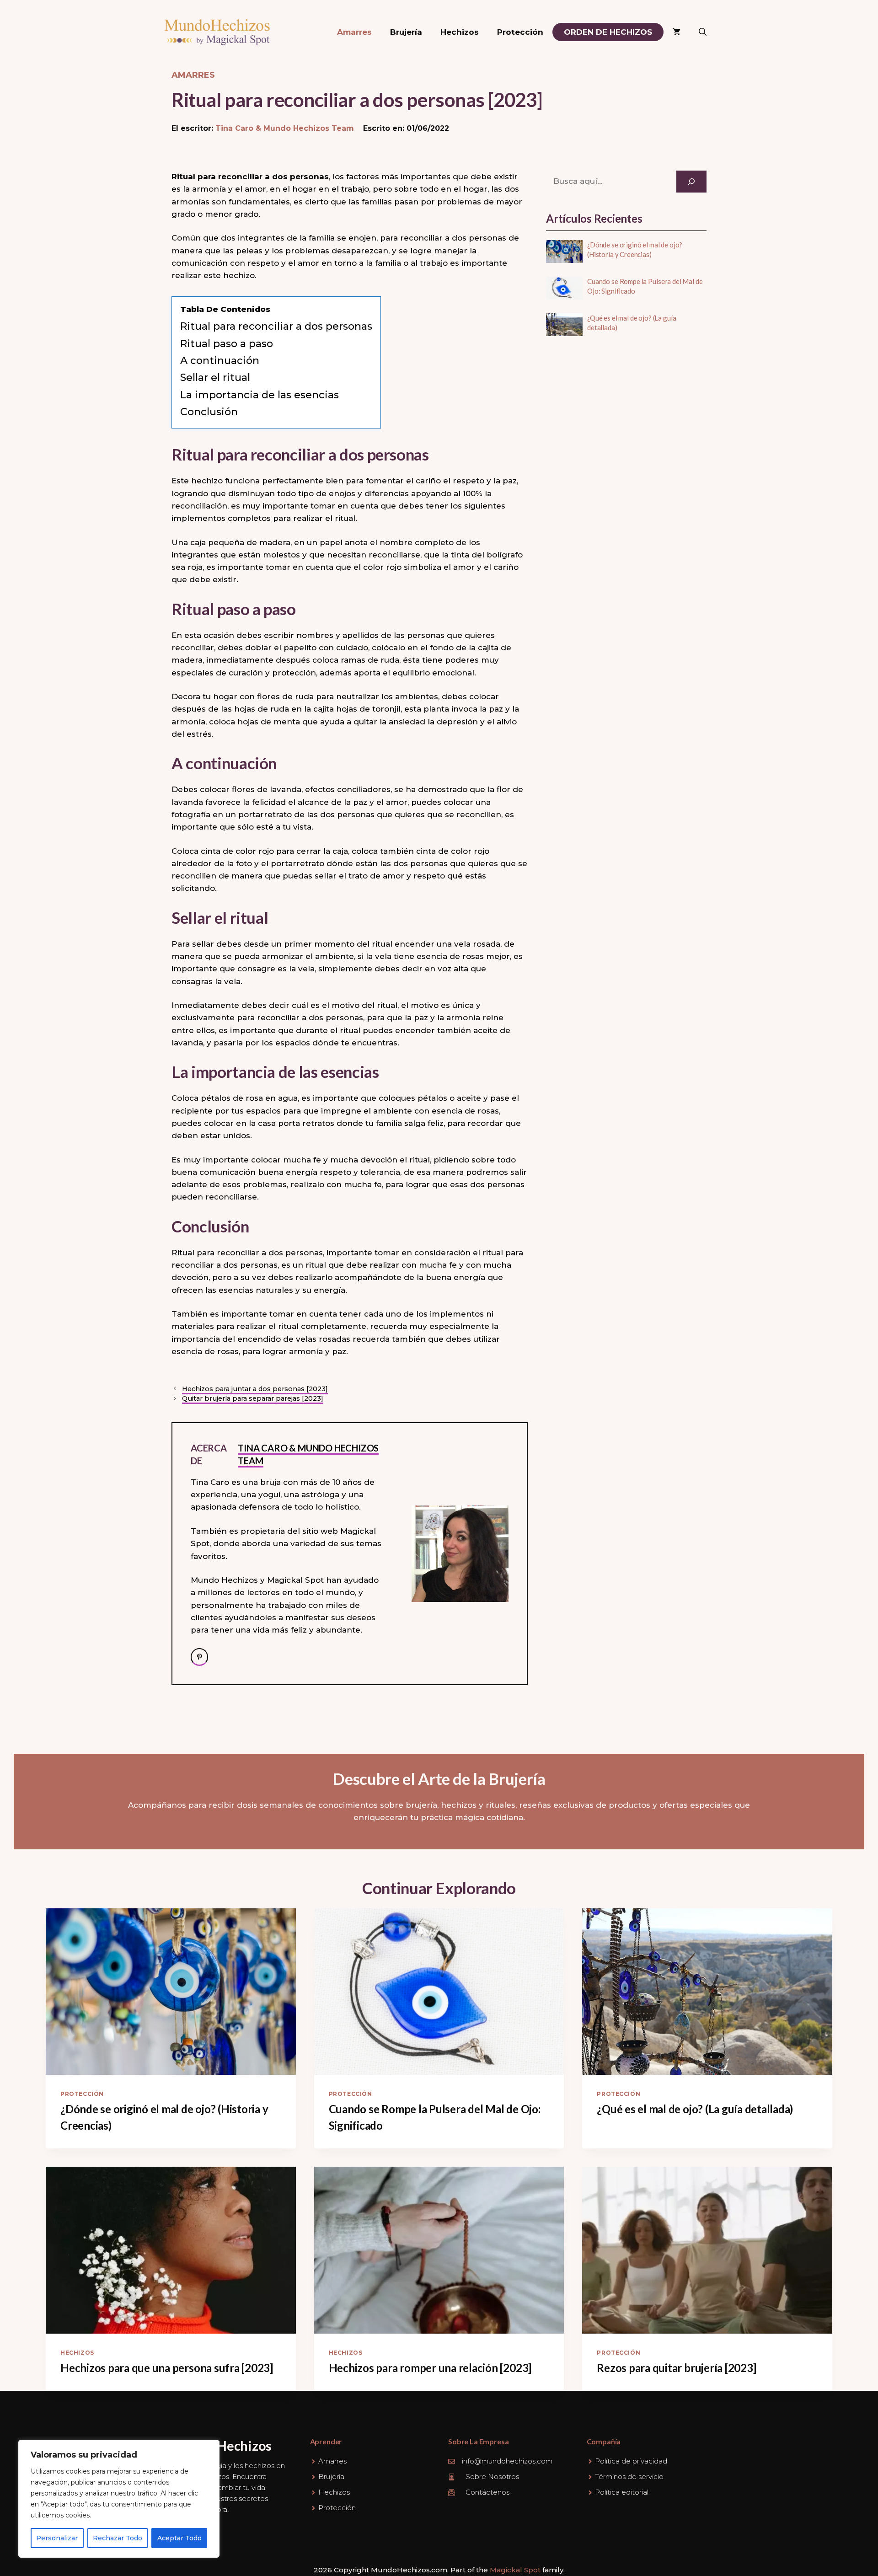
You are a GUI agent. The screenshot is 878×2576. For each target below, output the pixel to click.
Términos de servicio (629, 2477)
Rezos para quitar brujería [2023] (676, 2368)
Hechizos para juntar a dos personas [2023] (255, 1389)
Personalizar (57, 2538)
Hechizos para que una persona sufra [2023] (167, 2368)
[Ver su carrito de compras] (677, 32)
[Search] (691, 182)
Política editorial (622, 2492)
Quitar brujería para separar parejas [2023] (253, 1398)
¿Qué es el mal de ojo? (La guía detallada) (695, 2109)
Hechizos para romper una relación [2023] (430, 2368)
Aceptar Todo (179, 2538)
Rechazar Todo (118, 2538)
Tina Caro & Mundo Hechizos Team (285, 128)
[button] (703, 32)
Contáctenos (487, 2492)
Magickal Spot (515, 2570)
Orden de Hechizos (608, 32)
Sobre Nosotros (492, 2477)
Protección (520, 32)
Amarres (354, 32)
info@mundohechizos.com (507, 2461)
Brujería (406, 32)
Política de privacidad (631, 2461)
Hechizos (460, 32)
